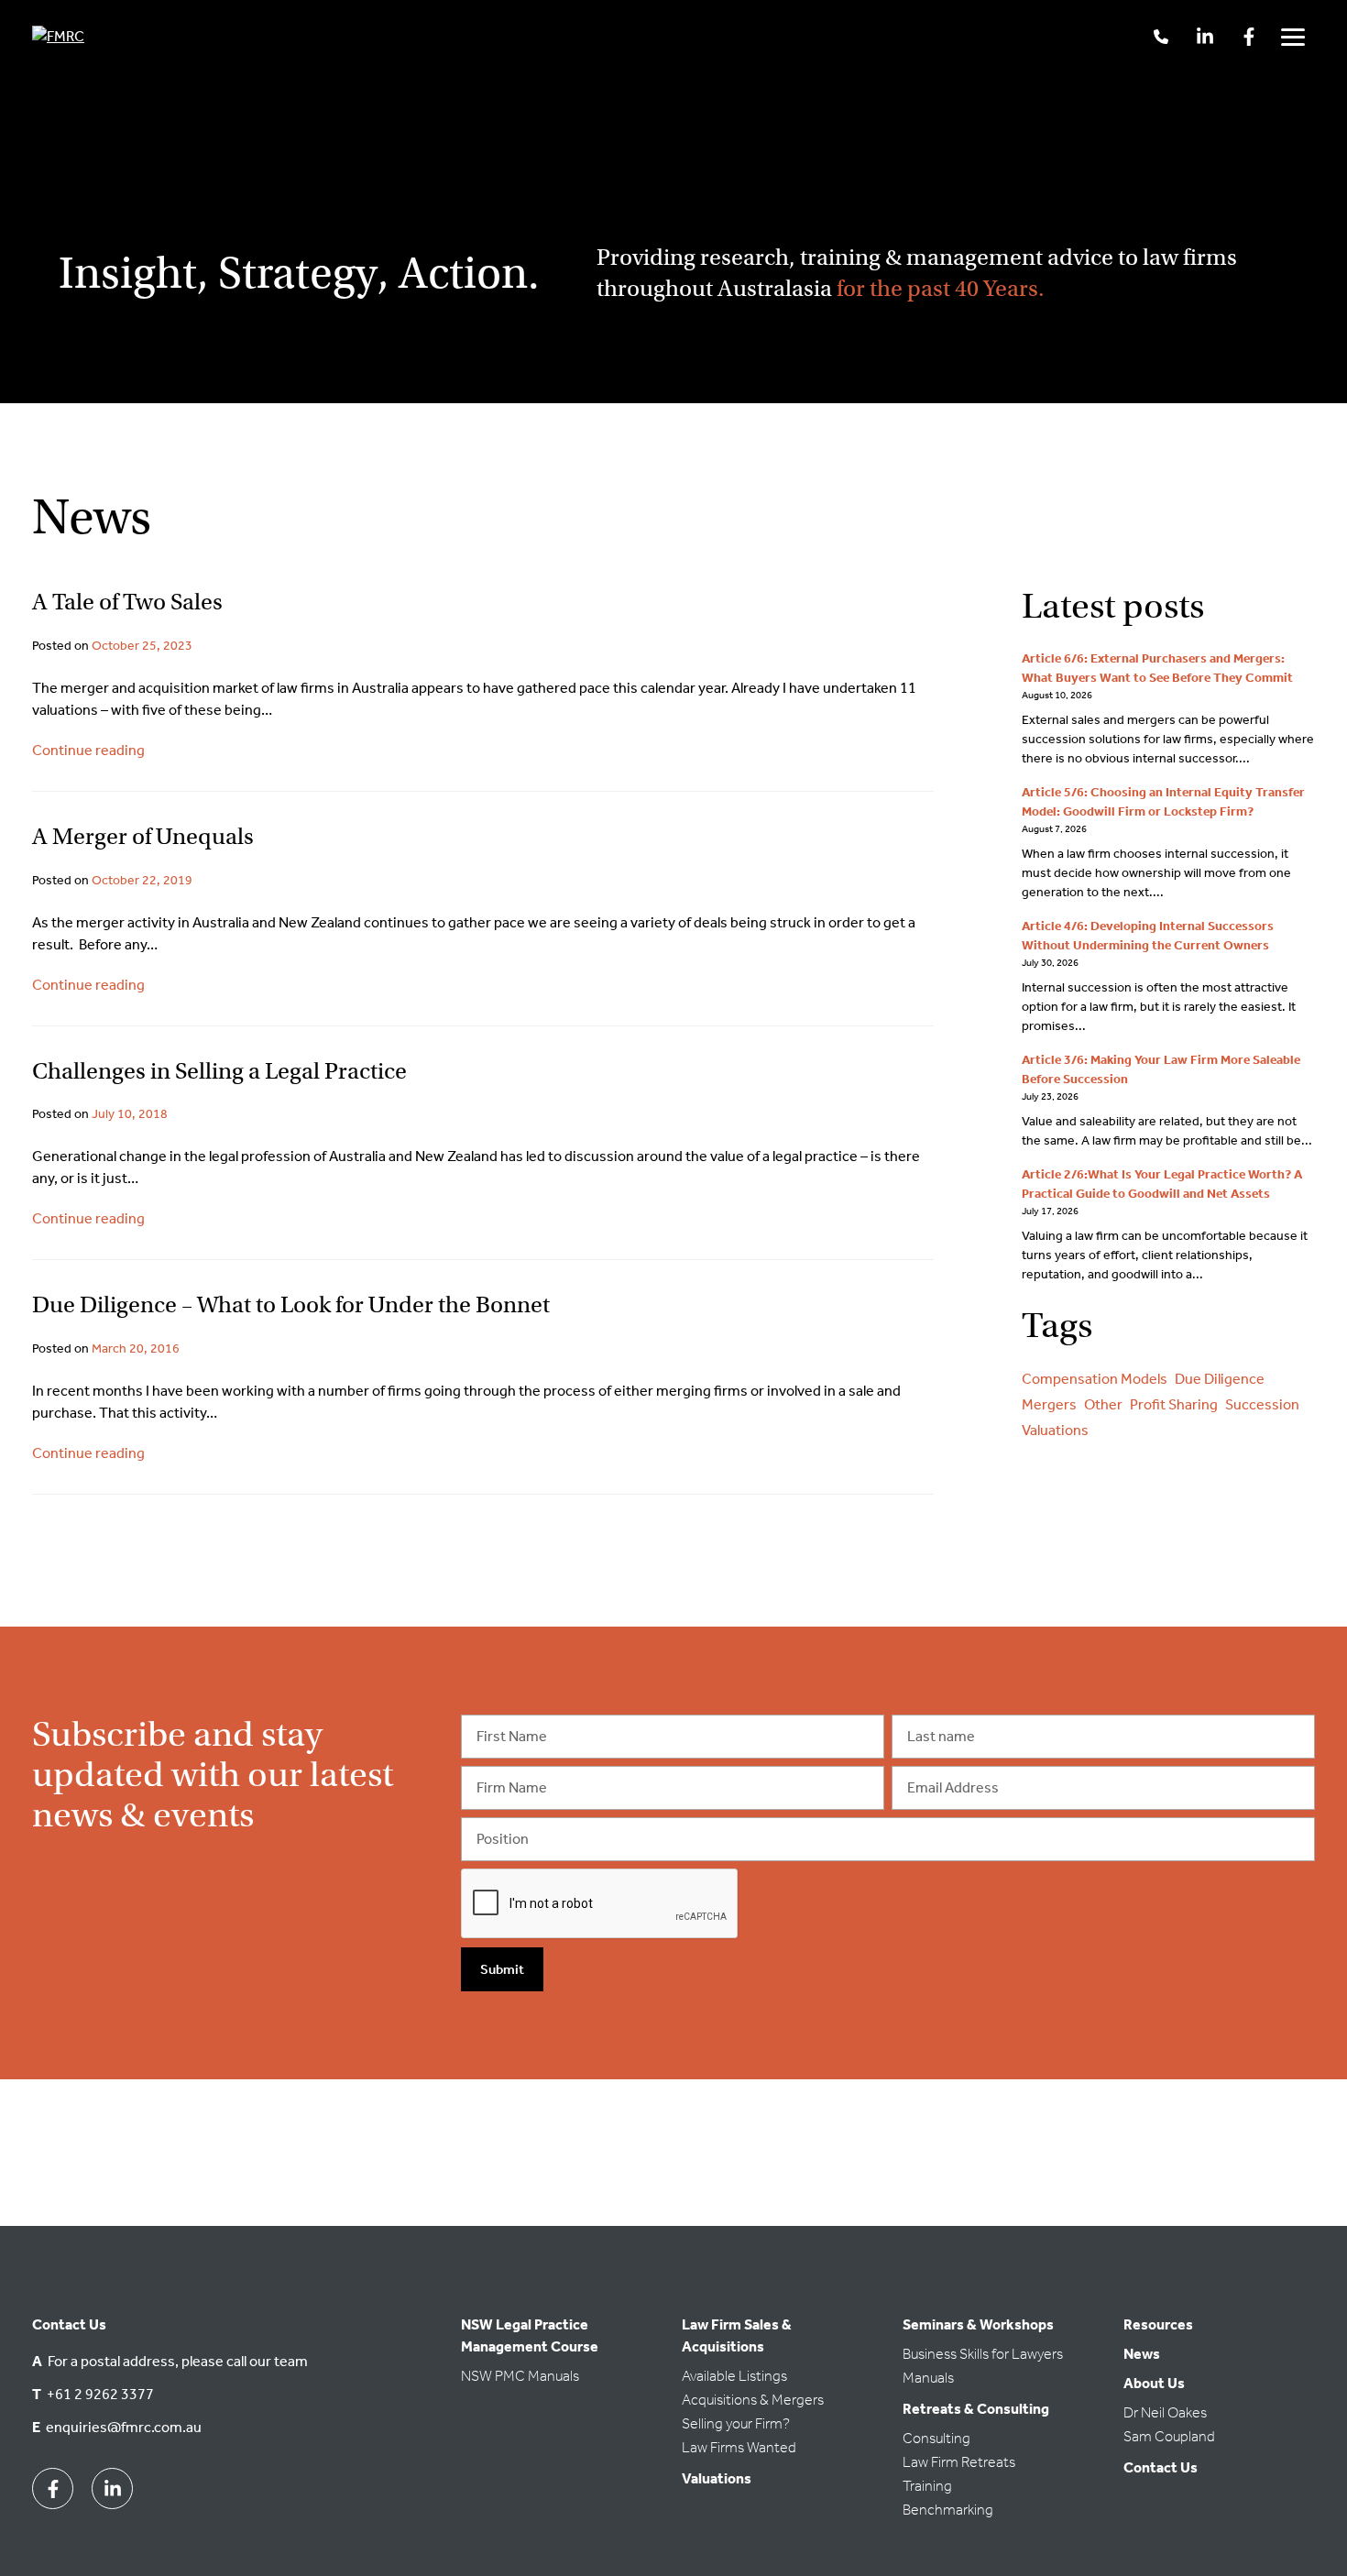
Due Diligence (1220, 1379)
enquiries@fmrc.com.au (124, 2427)
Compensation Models (1095, 1379)
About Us (1154, 2383)
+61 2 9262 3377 (100, 2394)
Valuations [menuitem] (717, 2478)
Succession (1262, 1404)
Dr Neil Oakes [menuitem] (1165, 2412)
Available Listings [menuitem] (734, 2376)
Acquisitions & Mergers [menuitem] (753, 2400)
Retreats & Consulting (976, 2409)
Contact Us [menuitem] (1161, 2467)
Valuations (1055, 1430)
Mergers (1049, 1404)
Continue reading (88, 750)
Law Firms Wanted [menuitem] (739, 2447)
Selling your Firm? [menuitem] (736, 2423)
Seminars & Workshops (978, 2324)
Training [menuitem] (927, 2486)
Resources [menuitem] (1158, 2324)
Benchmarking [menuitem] (948, 2510)
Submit (502, 1969)
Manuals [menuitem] (928, 2378)
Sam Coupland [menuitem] (1169, 2436)
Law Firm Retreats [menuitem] (959, 2462)
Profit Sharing (1174, 1404)
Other (1103, 1404)
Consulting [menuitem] (936, 2438)
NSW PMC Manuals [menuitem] (520, 2376)
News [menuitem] (1142, 2354)
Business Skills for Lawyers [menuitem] (983, 2354)
